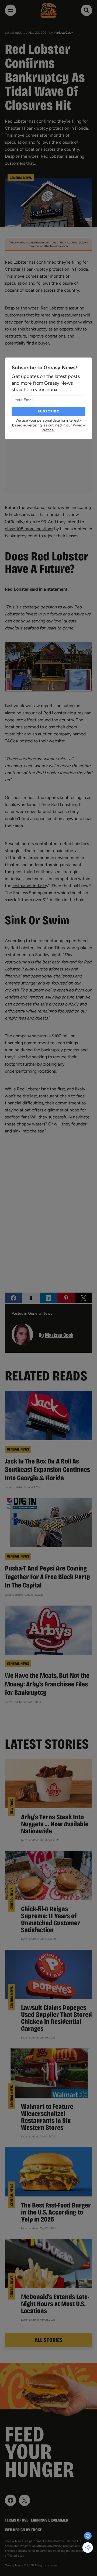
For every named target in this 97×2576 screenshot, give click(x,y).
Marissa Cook (63, 33)
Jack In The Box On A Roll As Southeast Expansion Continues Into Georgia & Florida (47, 1470)
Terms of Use (17, 2520)
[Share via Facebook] (13, 1298)
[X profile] (25, 2500)
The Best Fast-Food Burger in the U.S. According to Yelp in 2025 (56, 2212)
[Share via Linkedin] (48, 1298)
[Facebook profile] (11, 2500)
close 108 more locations (29, 529)
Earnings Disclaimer (50, 2520)
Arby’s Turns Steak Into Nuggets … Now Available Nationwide (55, 1824)
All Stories (49, 2340)
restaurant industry (30, 886)
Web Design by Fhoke (23, 2530)
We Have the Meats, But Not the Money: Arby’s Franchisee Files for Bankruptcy (47, 1684)
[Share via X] (84, 1298)
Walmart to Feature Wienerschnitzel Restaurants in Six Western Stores (47, 2117)
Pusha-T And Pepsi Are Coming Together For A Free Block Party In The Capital (47, 1577)
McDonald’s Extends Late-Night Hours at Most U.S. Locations (55, 2304)
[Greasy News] (48, 10)
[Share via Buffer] (31, 1298)
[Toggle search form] (86, 10)
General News (21, 178)
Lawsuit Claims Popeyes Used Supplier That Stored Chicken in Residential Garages (56, 2018)
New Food (12, 1807)
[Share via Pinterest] (66, 1298)
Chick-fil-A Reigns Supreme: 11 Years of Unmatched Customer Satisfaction (51, 1919)
